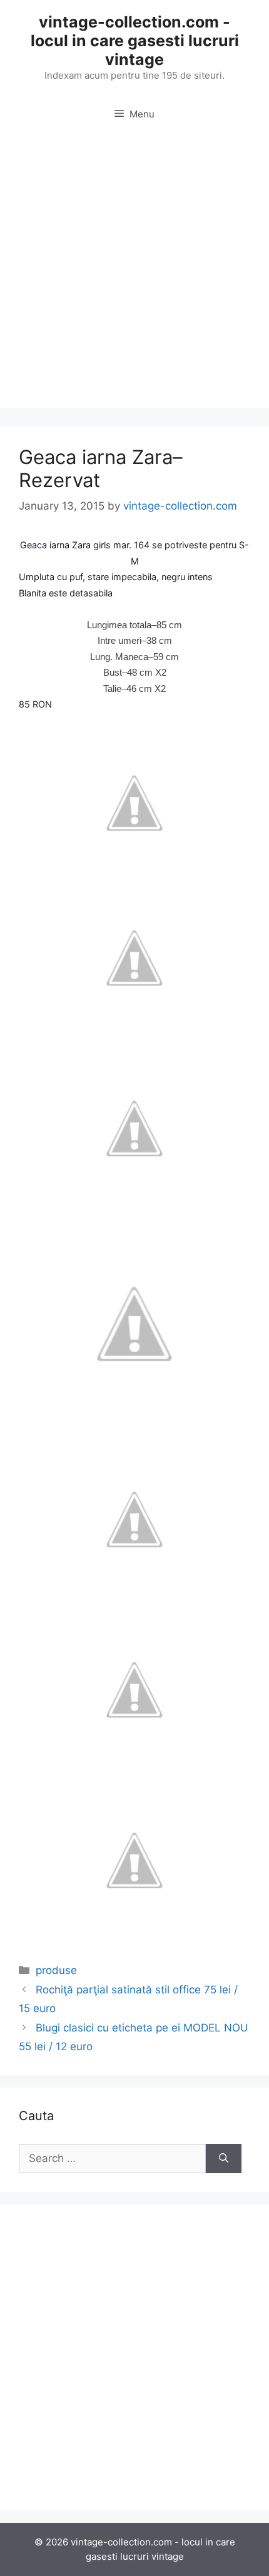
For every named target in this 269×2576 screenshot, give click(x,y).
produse (56, 1970)
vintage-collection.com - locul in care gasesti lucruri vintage (135, 41)
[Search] (224, 2159)
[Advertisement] (134, 274)
